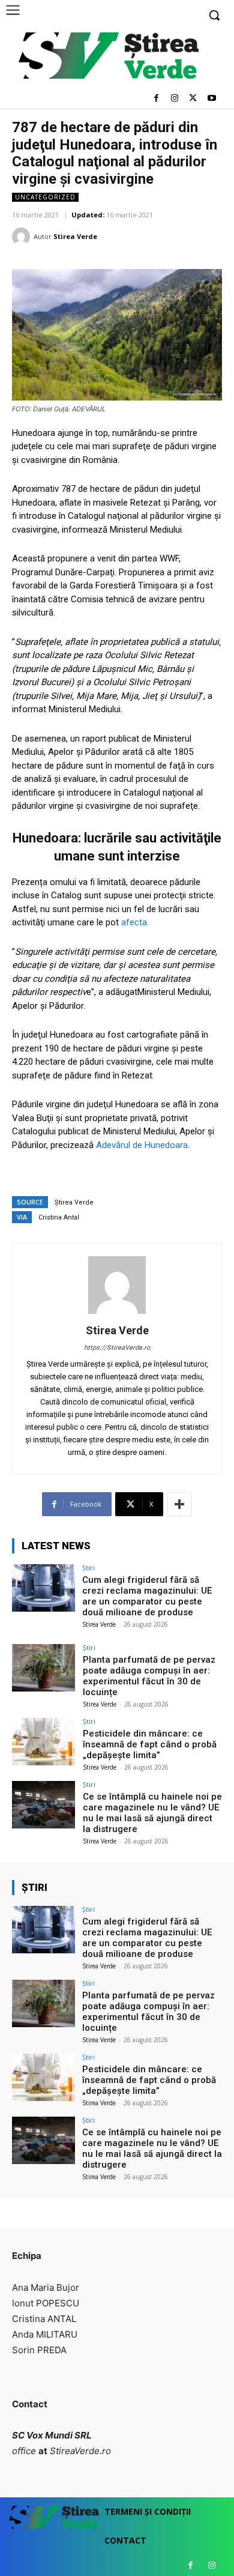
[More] (179, 1504)
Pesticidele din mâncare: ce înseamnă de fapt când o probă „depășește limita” (150, 1744)
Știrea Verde (74, 1202)
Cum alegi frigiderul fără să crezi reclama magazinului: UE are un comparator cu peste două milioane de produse (147, 1596)
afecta (134, 922)
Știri (88, 1568)
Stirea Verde (75, 236)
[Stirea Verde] (23, 237)
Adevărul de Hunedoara (142, 1145)
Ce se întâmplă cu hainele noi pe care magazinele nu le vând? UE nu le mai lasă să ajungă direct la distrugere (152, 1813)
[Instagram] (175, 99)
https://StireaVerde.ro (117, 1348)
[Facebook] (156, 99)
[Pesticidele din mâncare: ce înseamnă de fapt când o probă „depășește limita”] (43, 1742)
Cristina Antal (59, 1217)
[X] (193, 99)
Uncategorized (45, 197)
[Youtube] (211, 99)
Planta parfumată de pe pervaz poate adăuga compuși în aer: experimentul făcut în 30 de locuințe (149, 1676)
